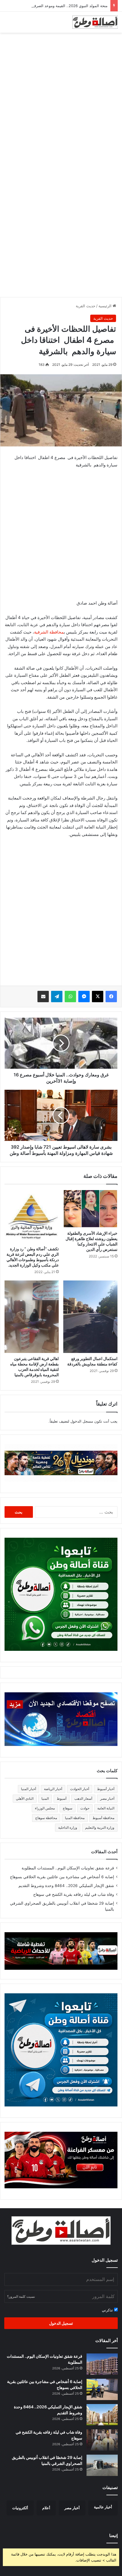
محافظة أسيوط (103, 1818)
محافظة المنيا (75, 1818)
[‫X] (98, 997)
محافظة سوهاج (46, 1818)
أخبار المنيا (29, 1789)
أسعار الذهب (83, 1798)
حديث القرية (86, 306)
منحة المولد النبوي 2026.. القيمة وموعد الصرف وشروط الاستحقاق (55, 6)
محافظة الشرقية (49, 632)
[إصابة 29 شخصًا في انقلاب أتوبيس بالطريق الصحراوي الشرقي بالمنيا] (102, 2465)
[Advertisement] (61, 99)
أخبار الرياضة (53, 1789)
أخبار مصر (107, 1798)
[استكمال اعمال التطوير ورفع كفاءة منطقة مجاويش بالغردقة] (90, 1317)
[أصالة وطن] (95, 22)
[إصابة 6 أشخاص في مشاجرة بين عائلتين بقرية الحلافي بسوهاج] (102, 2389)
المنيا (45, 1798)
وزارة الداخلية (68, 1827)
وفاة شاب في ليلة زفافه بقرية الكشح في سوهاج (74, 1894)
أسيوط (62, 1798)
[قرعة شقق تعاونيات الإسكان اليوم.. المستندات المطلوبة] (102, 2364)
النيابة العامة (106, 1808)
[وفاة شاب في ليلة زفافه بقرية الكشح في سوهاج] (102, 2440)
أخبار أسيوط (106, 1789)
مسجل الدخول (82, 1421)
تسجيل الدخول (61, 2323)
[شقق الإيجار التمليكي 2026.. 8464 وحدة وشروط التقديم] (102, 2415)
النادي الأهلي (25, 1798)
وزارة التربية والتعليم (100, 1827)
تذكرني (108, 2310)
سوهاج (68, 1808)
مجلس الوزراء (45, 1808)
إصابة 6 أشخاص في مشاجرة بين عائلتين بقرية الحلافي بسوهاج (62, 1877)
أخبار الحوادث (80, 1789)
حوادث (85, 1808)
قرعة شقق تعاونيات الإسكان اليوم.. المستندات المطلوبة (68, 1868)
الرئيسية (106, 306)
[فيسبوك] (111, 997)
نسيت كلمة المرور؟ (21, 2296)
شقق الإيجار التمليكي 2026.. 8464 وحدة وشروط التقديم (66, 1886)
